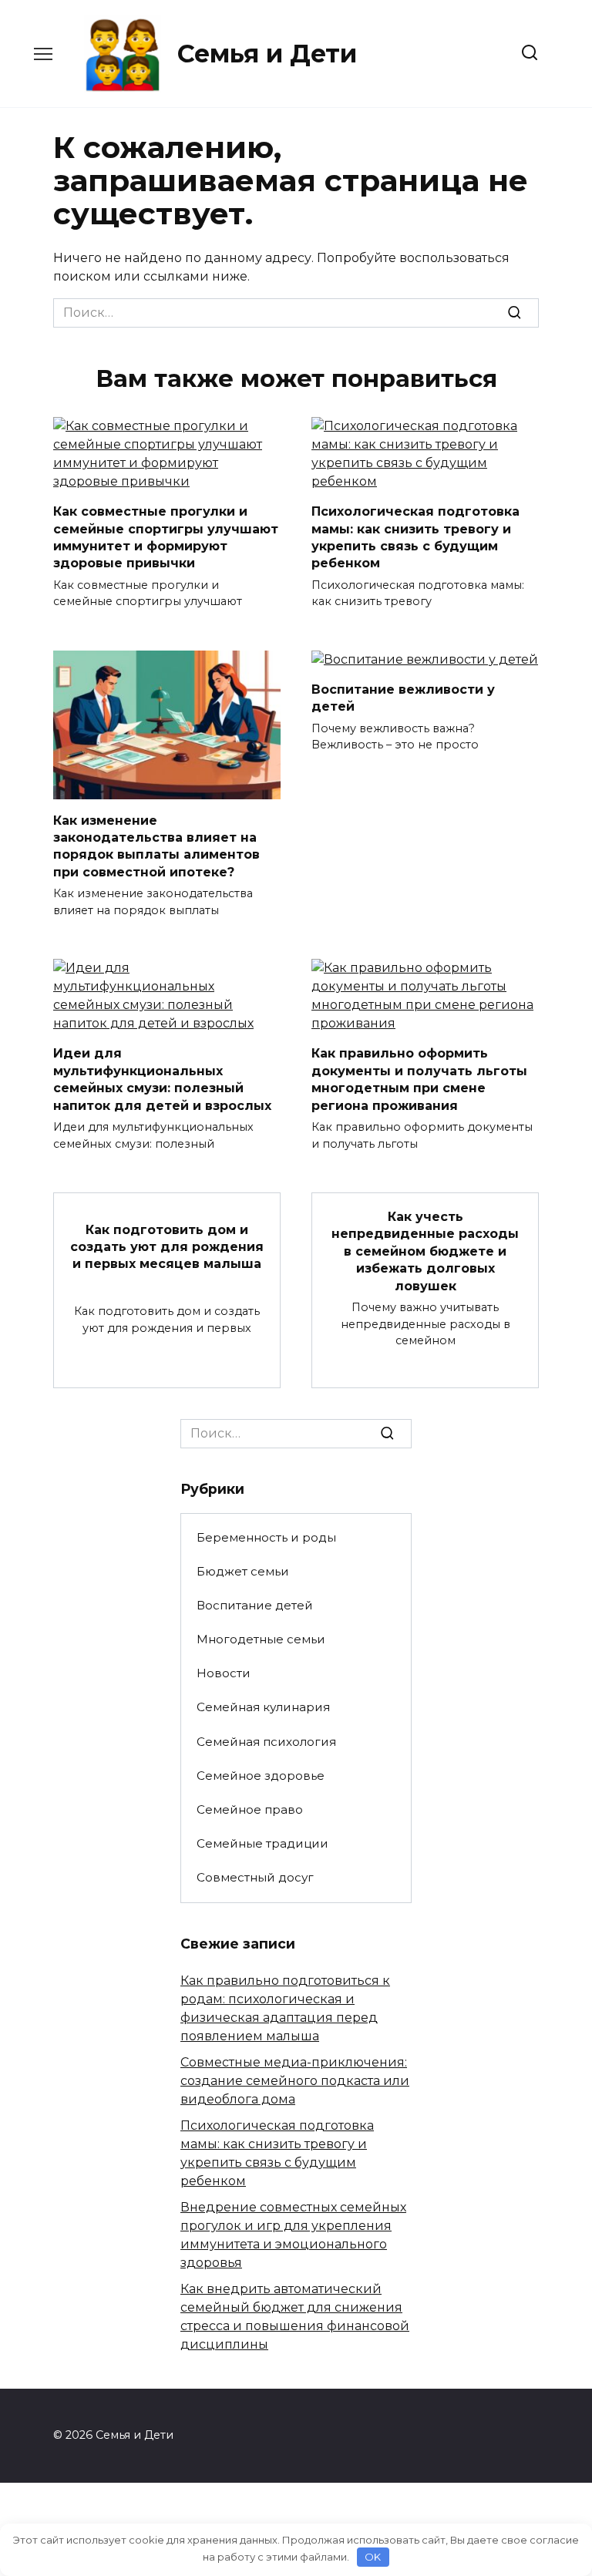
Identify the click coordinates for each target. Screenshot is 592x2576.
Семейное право (250, 1809)
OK (373, 2557)
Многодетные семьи (261, 1639)
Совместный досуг (255, 1877)
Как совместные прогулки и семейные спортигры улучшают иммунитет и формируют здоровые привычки (166, 537)
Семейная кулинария (263, 1707)
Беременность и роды (266, 1537)
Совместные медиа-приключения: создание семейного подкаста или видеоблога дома (295, 2081)
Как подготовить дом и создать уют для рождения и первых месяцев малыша (167, 1246)
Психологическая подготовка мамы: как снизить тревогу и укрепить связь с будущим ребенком (415, 537)
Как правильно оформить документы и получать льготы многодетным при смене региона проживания (419, 1079)
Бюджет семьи (243, 1571)
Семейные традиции (262, 1843)
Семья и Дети (267, 54)
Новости (224, 1673)
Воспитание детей (255, 1605)
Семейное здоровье (261, 1776)
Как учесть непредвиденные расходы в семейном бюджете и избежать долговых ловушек (425, 1251)
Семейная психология (266, 1742)
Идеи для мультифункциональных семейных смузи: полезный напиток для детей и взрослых (162, 1079)
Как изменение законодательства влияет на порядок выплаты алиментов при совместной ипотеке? (156, 846)
